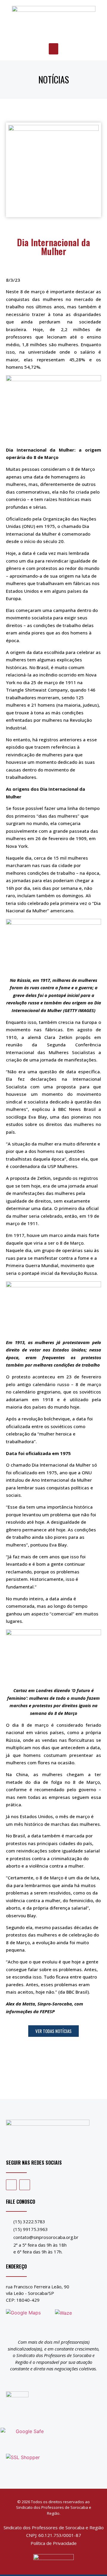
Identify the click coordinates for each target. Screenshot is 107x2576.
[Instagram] (25, 2185)
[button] (53, 49)
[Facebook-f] (11, 2185)
